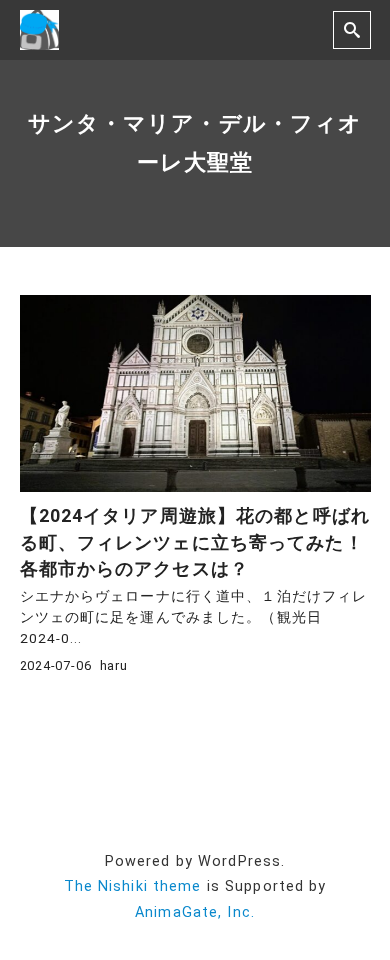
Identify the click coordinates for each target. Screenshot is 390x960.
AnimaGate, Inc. (195, 912)
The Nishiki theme (133, 886)
